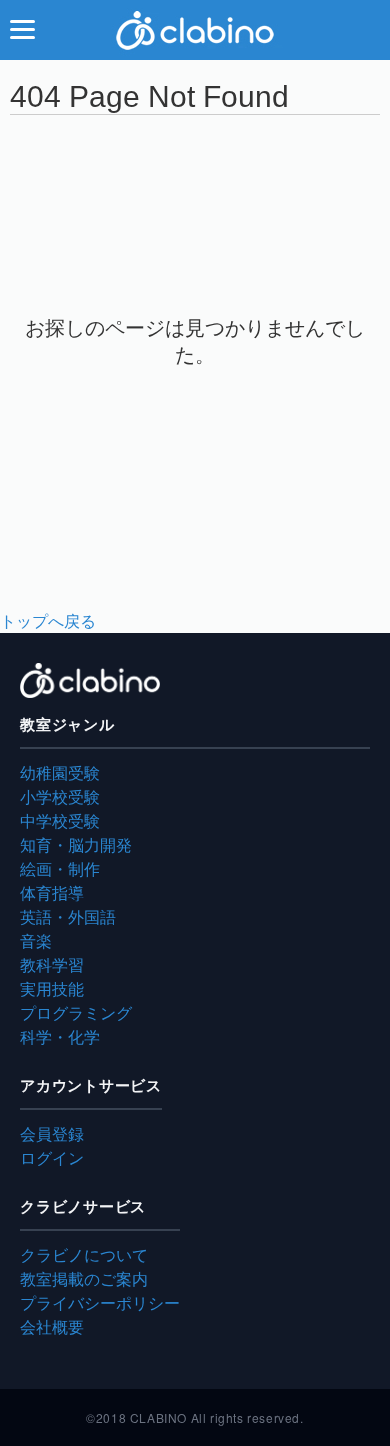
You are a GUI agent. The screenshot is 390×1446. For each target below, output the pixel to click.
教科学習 (52, 964)
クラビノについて (84, 1254)
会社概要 (52, 1326)
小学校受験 (60, 796)
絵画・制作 (60, 868)
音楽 (36, 940)
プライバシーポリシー (100, 1302)
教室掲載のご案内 (84, 1278)
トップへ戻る (48, 620)
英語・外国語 (68, 916)
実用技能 (52, 988)
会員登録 (52, 1133)
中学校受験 (60, 820)
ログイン (52, 1157)
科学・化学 (60, 1036)
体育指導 (52, 892)
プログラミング (76, 1012)
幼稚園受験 (60, 772)
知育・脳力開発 (76, 844)
